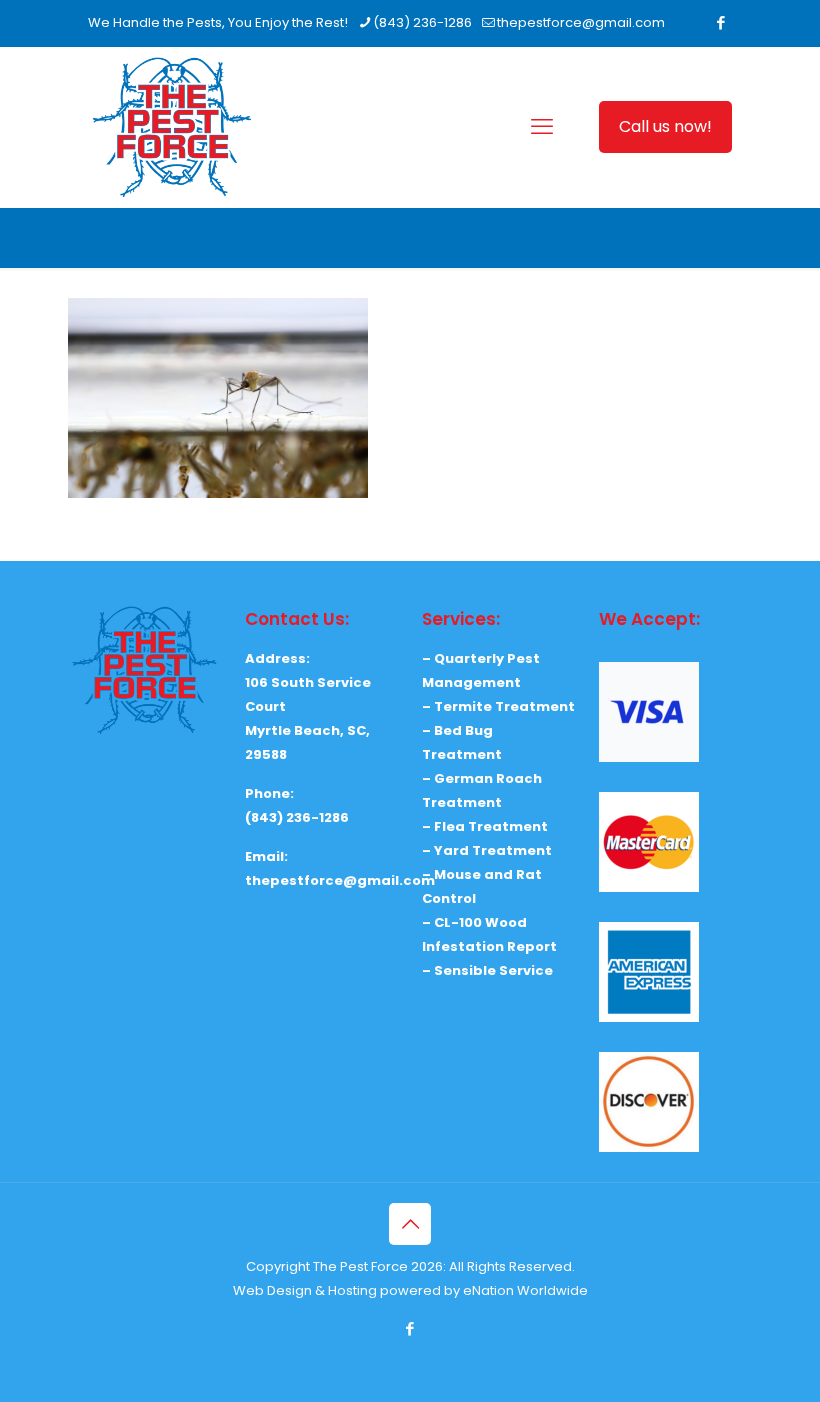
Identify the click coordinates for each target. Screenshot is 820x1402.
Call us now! (665, 126)
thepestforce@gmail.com (581, 22)
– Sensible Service (487, 970)
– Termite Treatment (498, 706)
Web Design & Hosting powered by (348, 1290)
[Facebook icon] (720, 22)
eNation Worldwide (525, 1290)
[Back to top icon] (410, 1224)
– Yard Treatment (487, 850)
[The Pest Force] (172, 127)
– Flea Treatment (485, 826)
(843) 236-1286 (422, 22)
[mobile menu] (542, 127)
